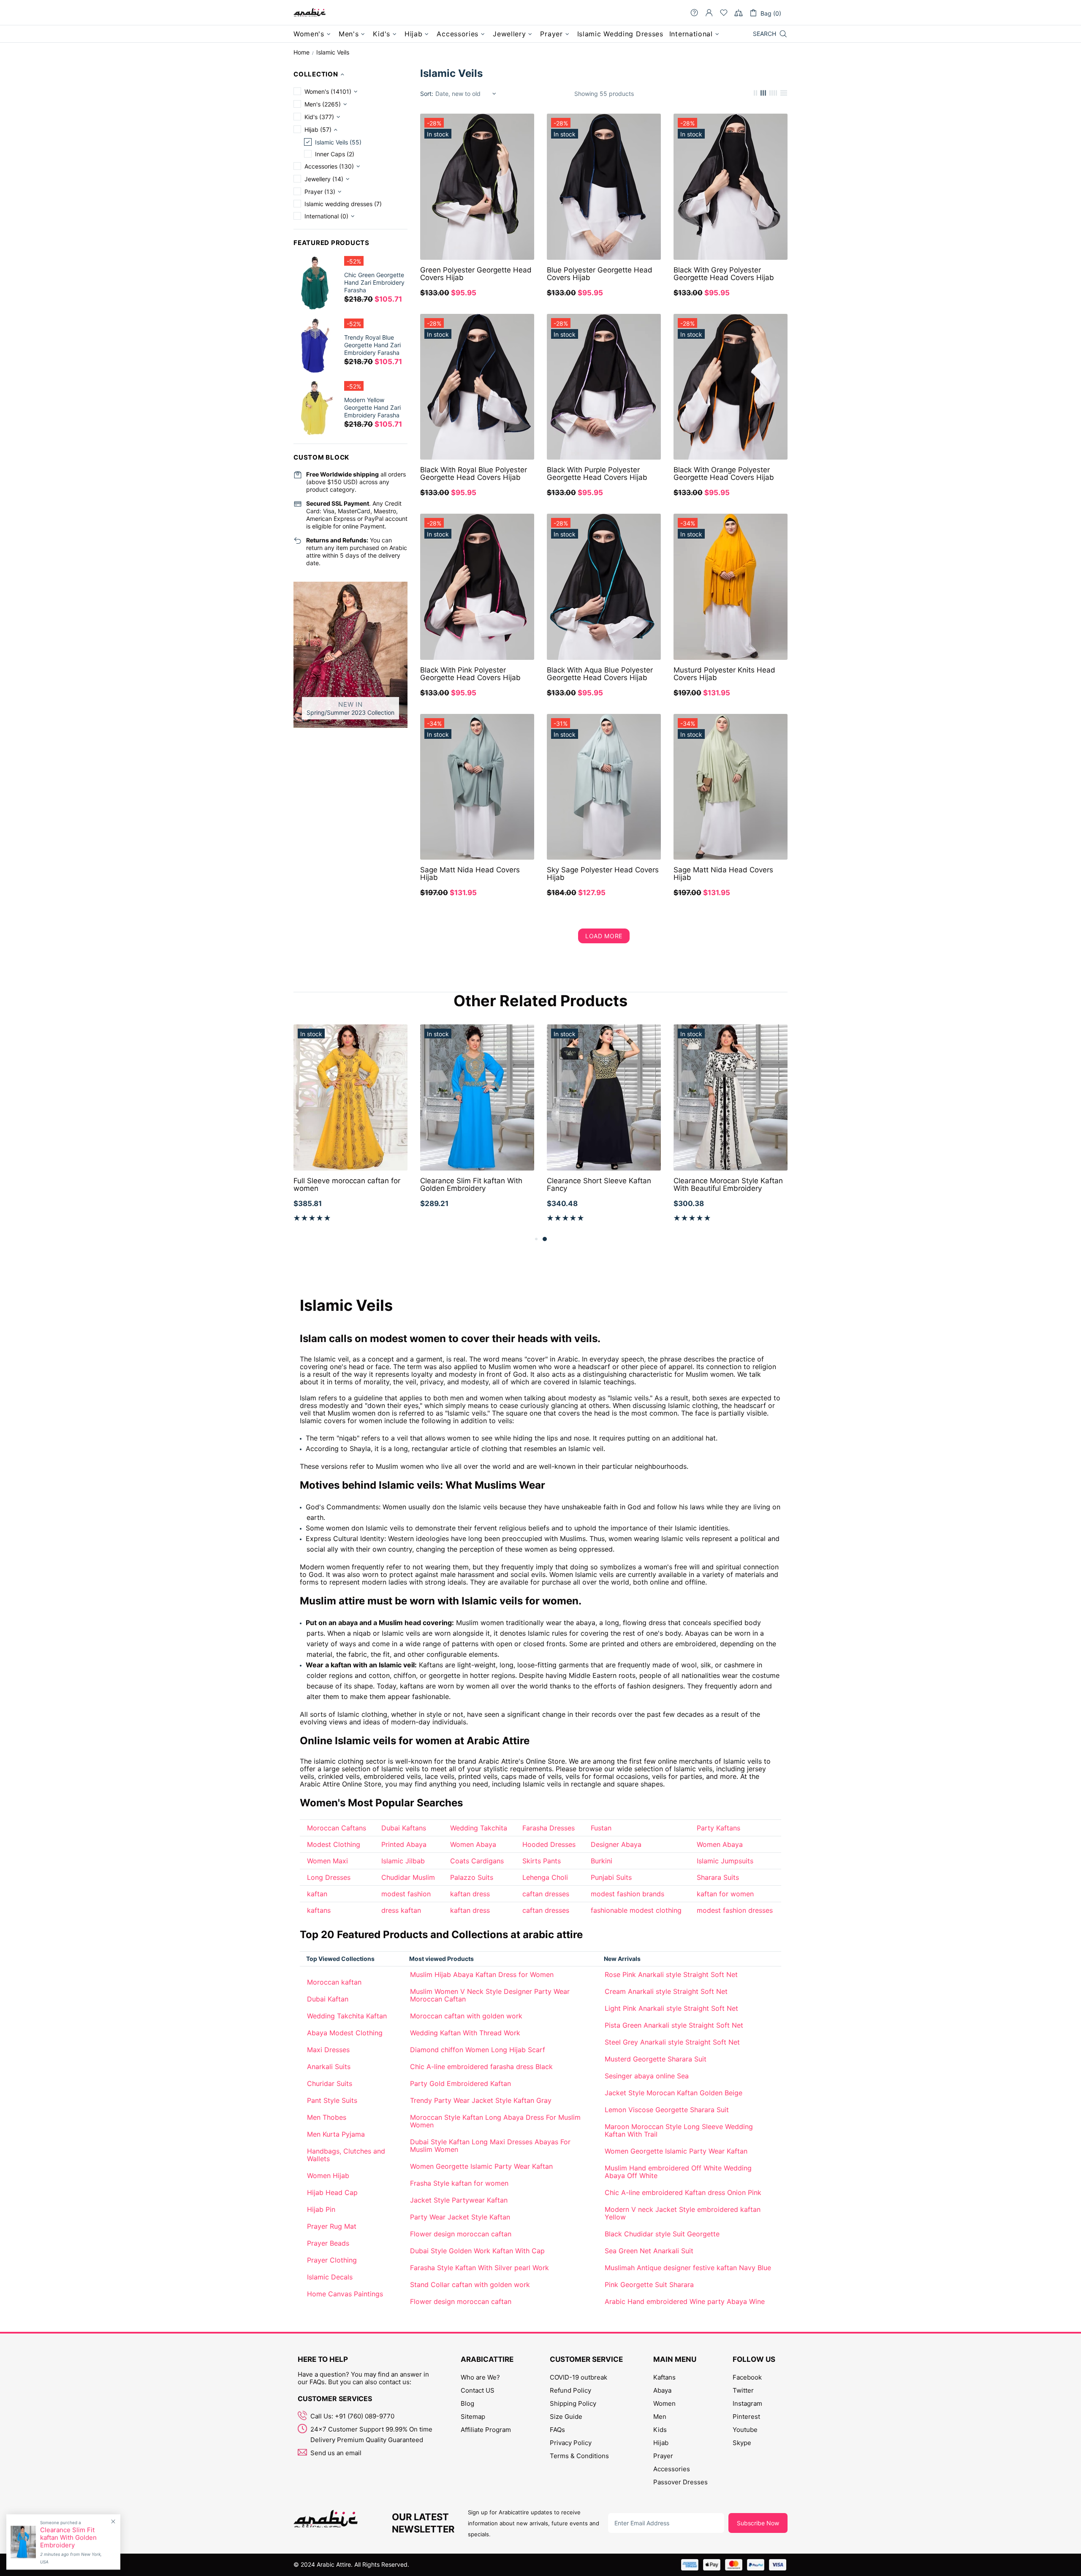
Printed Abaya (404, 1844)
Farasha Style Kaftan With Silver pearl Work (479, 2268)
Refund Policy (570, 2390)
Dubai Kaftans (404, 1828)
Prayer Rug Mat (332, 2226)
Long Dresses (329, 1877)
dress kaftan (401, 1910)
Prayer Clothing (332, 2260)
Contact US (478, 2390)
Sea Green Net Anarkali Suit (649, 2251)
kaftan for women (725, 1894)
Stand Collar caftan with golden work (470, 2285)
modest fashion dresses (735, 1910)
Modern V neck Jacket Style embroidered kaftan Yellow (683, 2213)
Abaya (662, 2390)
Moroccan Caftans (337, 1828)
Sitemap (473, 2417)
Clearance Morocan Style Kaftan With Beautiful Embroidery (728, 1185)
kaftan (317, 1894)
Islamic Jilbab (403, 1861)
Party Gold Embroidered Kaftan (460, 2083)
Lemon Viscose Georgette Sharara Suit (667, 2110)
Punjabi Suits (611, 1877)
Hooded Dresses (549, 1844)
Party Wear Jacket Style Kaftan (460, 2217)
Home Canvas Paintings (345, 2294)
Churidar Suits (330, 2083)
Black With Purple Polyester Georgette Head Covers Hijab (597, 474)
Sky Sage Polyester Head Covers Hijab (603, 874)
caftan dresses (546, 1894)
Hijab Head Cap (332, 2192)
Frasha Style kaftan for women (459, 2183)
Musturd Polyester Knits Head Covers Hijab (724, 674)
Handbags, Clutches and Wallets (346, 2155)
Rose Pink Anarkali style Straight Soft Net (671, 1974)
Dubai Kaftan (328, 1999)
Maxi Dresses (328, 2050)
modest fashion (406, 1894)
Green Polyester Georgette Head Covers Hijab (476, 274)
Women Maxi (327, 1861)
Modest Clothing (334, 1844)
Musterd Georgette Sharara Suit (656, 2059)
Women (664, 2403)
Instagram (747, 2403)
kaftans (319, 1910)
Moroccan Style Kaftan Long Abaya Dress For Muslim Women (495, 2121)
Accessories (672, 2469)
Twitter (743, 2390)
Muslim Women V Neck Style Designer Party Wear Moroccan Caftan (490, 1995)
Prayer (663, 2456)
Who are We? (480, 2377)
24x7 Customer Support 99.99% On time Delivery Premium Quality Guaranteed (371, 2434)
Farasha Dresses (549, 1828)
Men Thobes (327, 2117)
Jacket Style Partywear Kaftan (459, 2200)
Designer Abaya (616, 1844)
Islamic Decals (330, 2277)
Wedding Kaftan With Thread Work (465, 2033)
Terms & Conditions (579, 2456)
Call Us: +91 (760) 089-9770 (352, 2416)
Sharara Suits (718, 1877)
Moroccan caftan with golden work (466, 2016)
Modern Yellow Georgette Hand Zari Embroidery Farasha (372, 407)
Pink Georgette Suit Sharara (649, 2285)
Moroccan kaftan (334, 1982)
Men (660, 2417)
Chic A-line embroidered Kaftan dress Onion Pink (683, 2192)
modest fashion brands (627, 1894)
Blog (467, 2403)
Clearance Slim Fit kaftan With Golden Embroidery (471, 1185)
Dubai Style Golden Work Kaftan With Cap (477, 2251)
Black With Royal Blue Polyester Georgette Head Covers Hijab (474, 474)
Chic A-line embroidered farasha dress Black (481, 2067)
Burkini (602, 1861)
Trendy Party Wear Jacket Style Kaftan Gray (481, 2100)
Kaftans (664, 2377)
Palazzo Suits (472, 1877)
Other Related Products (540, 1001)
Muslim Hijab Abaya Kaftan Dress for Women (482, 1974)
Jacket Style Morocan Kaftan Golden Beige (674, 2093)
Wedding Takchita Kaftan (347, 2016)
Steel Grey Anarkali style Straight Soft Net (672, 2042)
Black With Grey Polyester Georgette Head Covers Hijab (724, 274)
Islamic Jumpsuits (725, 1861)
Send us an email (336, 2453)
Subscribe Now (758, 2523)
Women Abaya (473, 1844)
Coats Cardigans (477, 1861)
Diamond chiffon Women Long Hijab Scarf (478, 2050)
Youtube (745, 2430)
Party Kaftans (718, 1828)
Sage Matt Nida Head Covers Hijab (470, 874)
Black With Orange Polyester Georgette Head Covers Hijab (724, 474)
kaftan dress (470, 1894)
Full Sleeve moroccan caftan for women (347, 1185)
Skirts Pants (542, 1861)
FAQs (557, 2430)
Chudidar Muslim (408, 1877)
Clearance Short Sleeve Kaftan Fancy (599, 1185)
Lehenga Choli (545, 1877)
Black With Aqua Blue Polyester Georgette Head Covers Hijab (600, 674)
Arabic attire (310, 13)
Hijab (661, 2443)
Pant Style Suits (332, 2100)
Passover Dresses (680, 2482)
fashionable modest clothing (636, 1910)
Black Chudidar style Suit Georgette (662, 2234)
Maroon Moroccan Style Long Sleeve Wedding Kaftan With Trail (679, 2130)
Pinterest (746, 2417)
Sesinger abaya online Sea (647, 2076)
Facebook (747, 2377)
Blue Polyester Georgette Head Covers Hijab (600, 274)
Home (301, 52)
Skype (742, 2443)
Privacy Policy (571, 2443)
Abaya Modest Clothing (345, 2033)
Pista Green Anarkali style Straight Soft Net (674, 2025)
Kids (660, 2430)
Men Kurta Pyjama (336, 2134)
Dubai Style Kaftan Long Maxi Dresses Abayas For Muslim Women (490, 2146)
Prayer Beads (328, 2243)
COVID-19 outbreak (579, 2377)
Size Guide (566, 2417)
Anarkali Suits (329, 2067)
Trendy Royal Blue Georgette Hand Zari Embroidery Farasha (372, 345)
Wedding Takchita (479, 1828)
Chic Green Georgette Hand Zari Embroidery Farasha (374, 282)
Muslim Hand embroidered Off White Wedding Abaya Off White (678, 2172)
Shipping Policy (573, 2403)
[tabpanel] (604, 1129)
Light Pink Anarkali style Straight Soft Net (671, 2008)
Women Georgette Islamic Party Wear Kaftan (481, 2166)
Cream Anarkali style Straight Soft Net (666, 1991)
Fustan (601, 1828)
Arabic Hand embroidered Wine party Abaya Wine (685, 2301)
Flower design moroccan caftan (461, 2234)
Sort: (427, 94)
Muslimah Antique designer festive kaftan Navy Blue (688, 2268)
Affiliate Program (486, 2430)
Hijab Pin (321, 2209)
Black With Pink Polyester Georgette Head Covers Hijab (470, 674)
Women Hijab (328, 2176)
